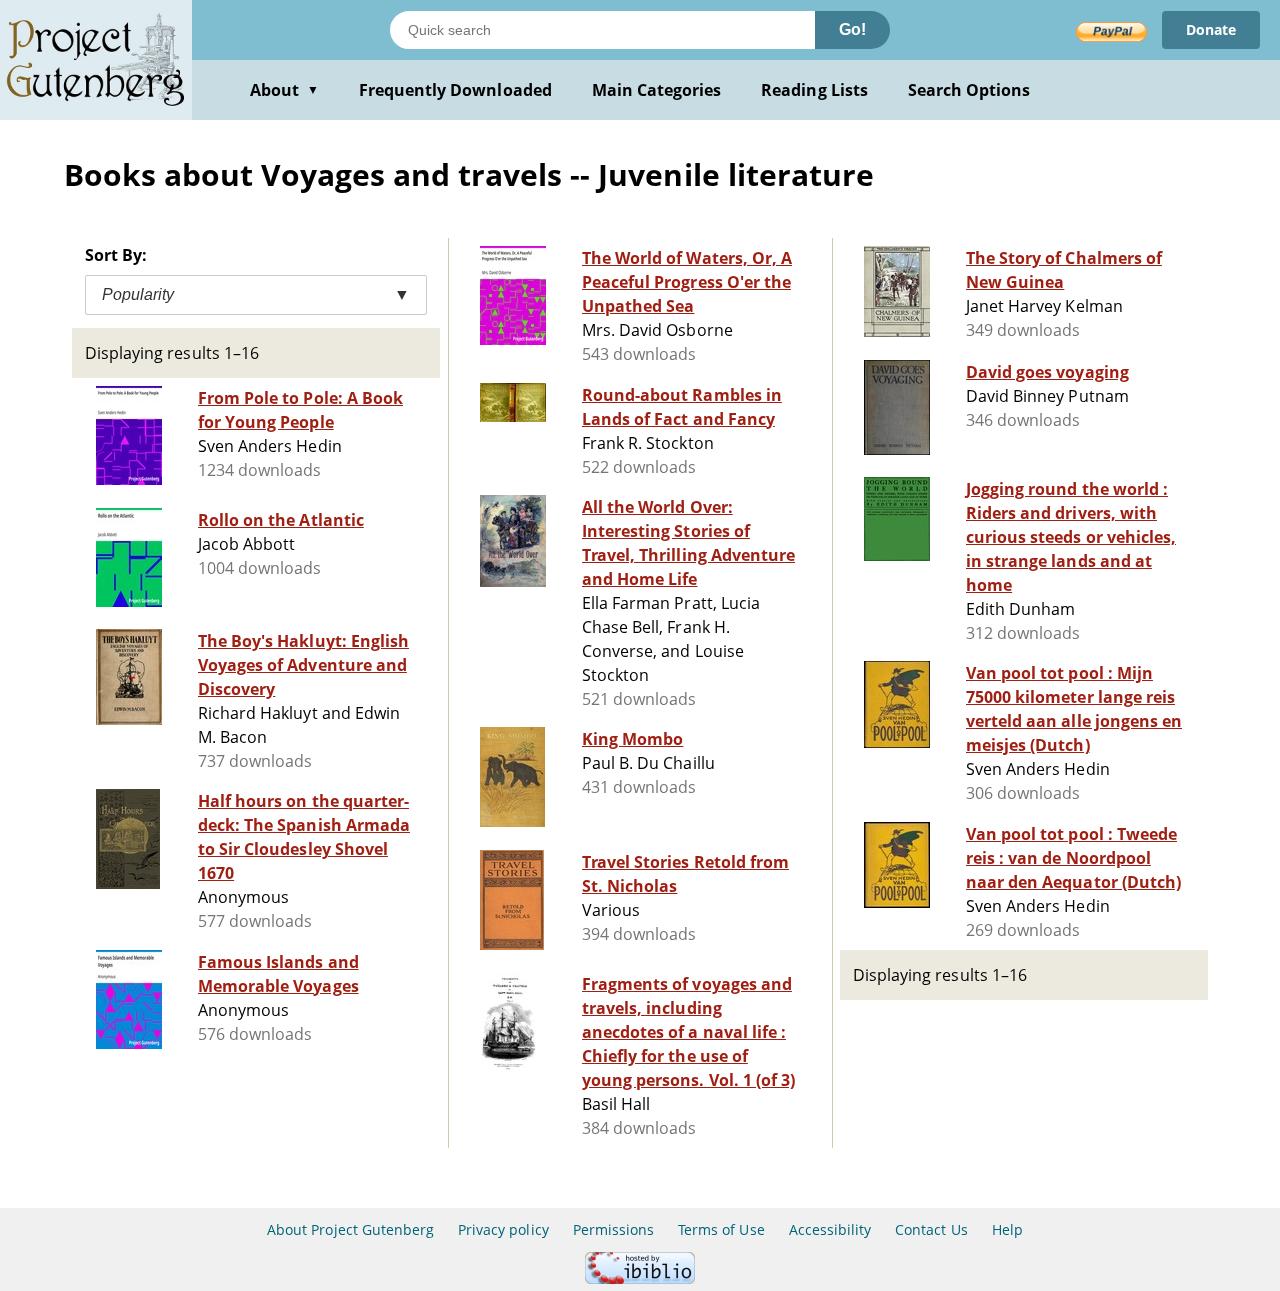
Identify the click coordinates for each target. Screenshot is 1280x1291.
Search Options (969, 90)
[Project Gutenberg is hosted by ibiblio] (640, 1278)
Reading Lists (814, 90)
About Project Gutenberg (350, 1229)
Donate (1211, 29)
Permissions (613, 1229)
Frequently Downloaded (455, 90)
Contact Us (931, 1229)
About (284, 90)
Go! (852, 29)
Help (1007, 1229)
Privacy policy (503, 1229)
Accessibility (830, 1229)
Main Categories (657, 90)
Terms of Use (721, 1229)
